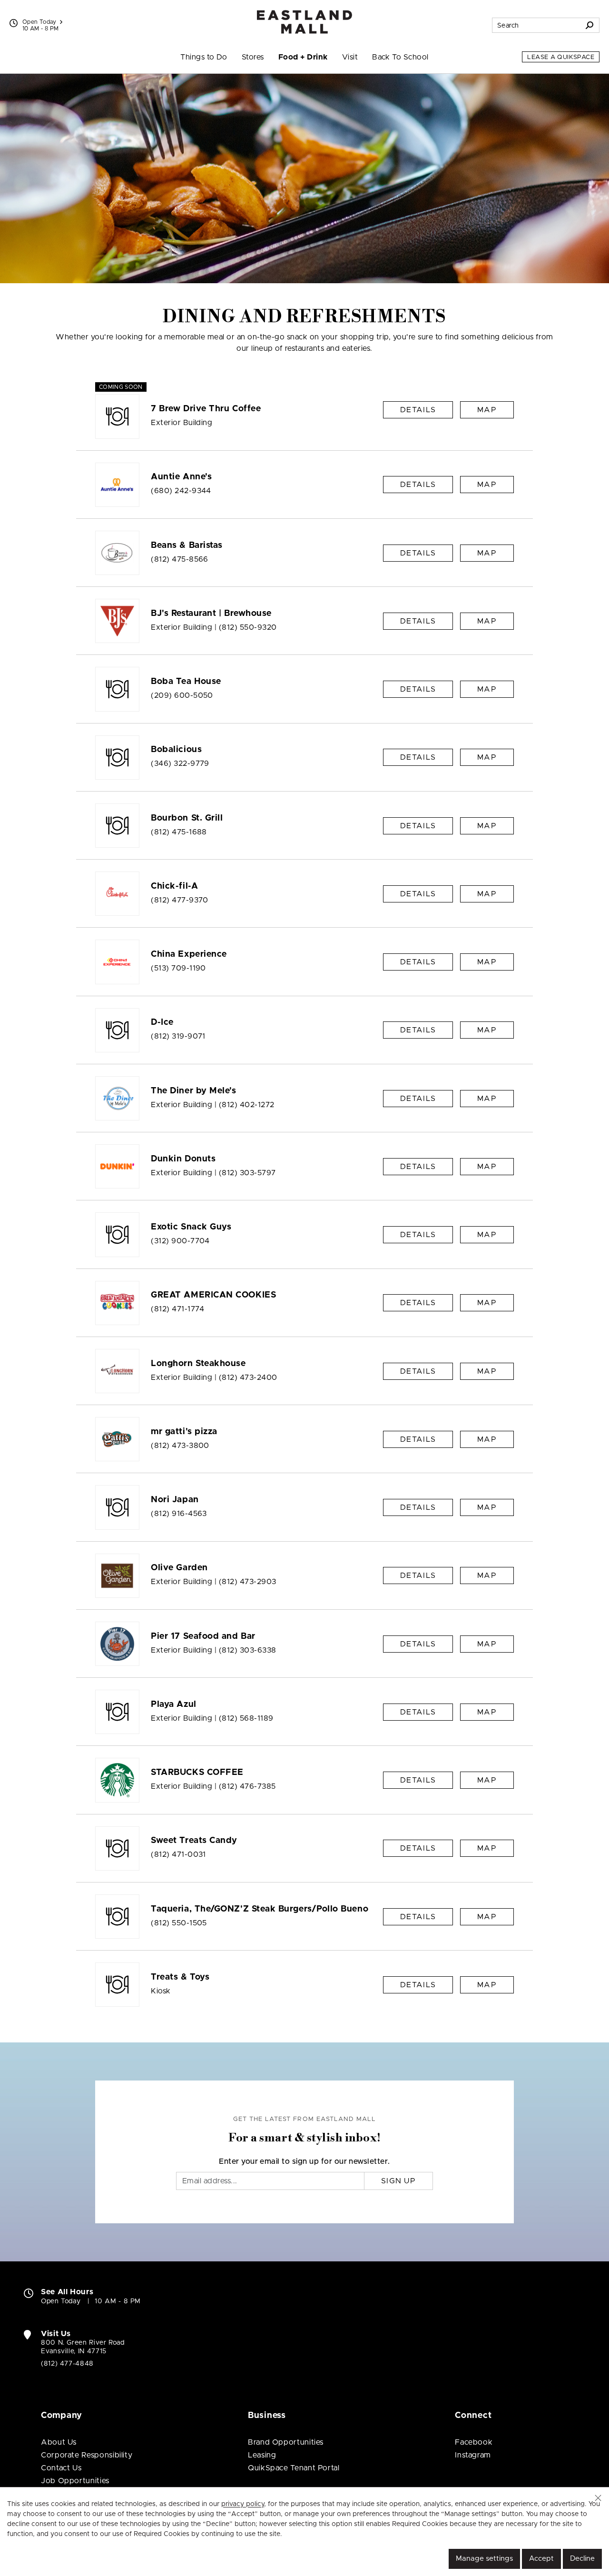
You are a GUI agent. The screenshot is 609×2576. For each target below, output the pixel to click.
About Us (59, 2442)
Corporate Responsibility (87, 2455)
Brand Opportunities (286, 2442)
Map (487, 410)
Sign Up (398, 2181)
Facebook (474, 2442)
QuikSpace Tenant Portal (294, 2468)
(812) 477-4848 (67, 2364)
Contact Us (61, 2468)
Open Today (39, 22)
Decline (582, 2559)
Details (418, 410)
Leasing (262, 2455)
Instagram (473, 2455)
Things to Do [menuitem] (204, 57)
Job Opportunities (75, 2481)
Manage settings (484, 2559)
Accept (541, 2559)
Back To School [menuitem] (400, 57)
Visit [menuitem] (350, 57)
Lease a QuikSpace (561, 57)
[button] (598, 2498)
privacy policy (243, 2504)
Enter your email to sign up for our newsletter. (304, 2161)
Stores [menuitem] (253, 57)
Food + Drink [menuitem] (303, 57)
